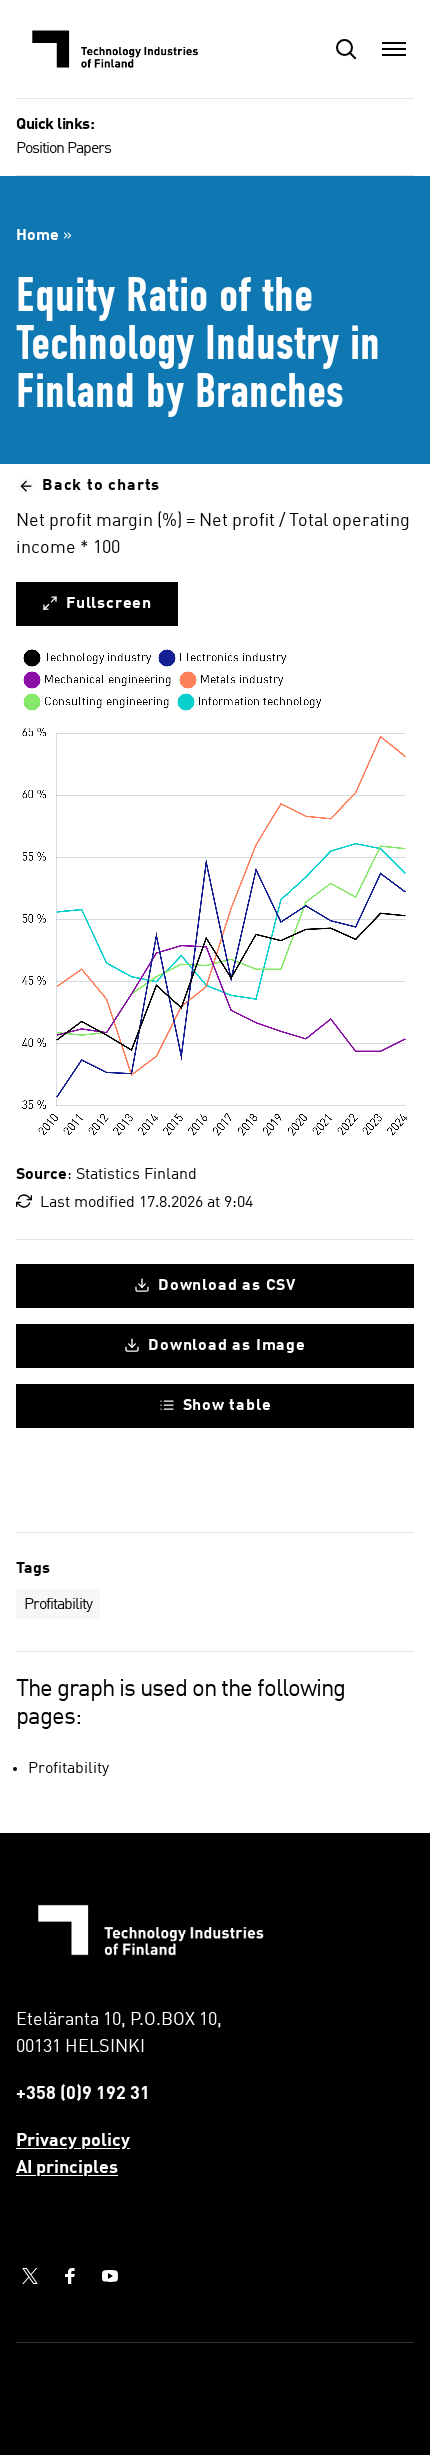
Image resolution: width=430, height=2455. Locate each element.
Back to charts (101, 486)
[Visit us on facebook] (70, 2276)
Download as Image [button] (227, 1346)
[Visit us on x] (30, 2276)
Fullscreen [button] (109, 604)
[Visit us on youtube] (110, 2276)
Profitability (58, 1605)
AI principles (67, 2168)
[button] (346, 49)
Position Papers (63, 149)
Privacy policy (73, 2141)
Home (37, 236)
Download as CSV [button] (227, 1286)
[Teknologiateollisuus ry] (116, 49)
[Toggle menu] (394, 49)
